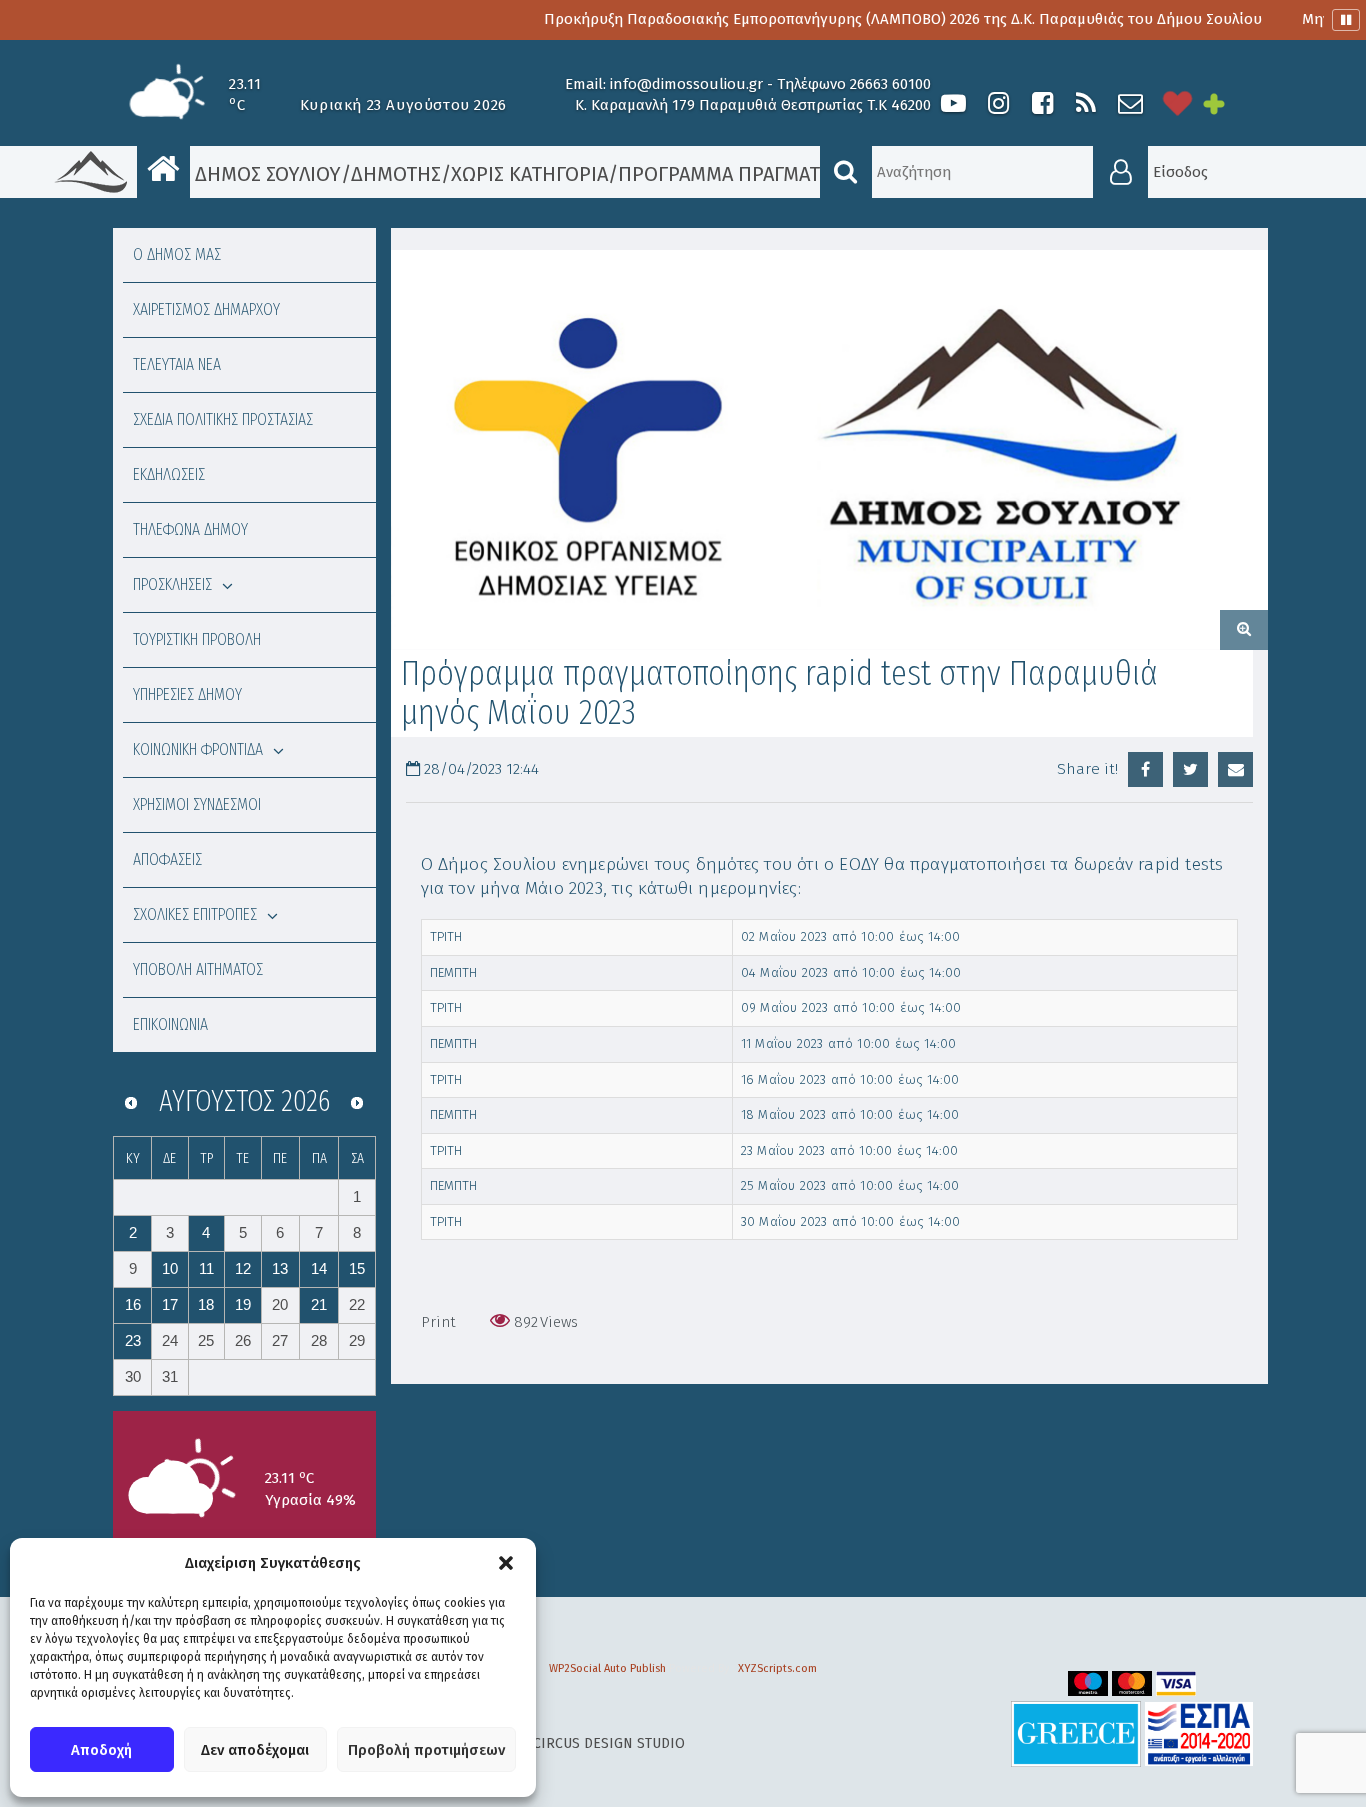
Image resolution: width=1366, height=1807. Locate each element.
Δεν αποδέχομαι (255, 1750)
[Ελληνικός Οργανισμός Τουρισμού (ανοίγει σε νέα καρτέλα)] (1076, 1733)
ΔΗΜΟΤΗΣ (396, 174)
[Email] (1235, 769)
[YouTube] (953, 103)
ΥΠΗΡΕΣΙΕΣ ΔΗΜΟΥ (187, 694)
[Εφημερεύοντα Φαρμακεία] (1228, 103)
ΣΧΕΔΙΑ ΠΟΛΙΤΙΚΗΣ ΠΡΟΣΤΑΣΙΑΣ (223, 419)
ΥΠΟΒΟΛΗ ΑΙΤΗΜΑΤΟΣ (198, 969)
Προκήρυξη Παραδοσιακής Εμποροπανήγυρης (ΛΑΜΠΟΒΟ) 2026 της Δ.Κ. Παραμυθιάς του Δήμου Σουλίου (861, 19)
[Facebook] (1042, 103)
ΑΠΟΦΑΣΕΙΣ (167, 859)
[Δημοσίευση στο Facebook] (1145, 769)
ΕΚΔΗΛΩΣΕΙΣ (169, 474)
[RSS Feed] (1086, 103)
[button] (506, 1563)
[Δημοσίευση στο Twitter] (1190, 769)
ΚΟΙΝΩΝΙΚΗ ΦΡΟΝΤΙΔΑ (198, 749)
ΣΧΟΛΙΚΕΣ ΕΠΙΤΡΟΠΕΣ (195, 914)
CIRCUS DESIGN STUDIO (609, 1743)
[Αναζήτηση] (846, 172)
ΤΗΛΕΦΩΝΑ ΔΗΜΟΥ (190, 529)
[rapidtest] (830, 450)
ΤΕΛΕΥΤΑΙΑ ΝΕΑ (177, 364)
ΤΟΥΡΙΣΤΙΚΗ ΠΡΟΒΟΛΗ (197, 639)
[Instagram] (998, 103)
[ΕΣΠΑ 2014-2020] (1199, 1733)
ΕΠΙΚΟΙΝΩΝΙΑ (170, 1024)
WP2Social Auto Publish (607, 1668)
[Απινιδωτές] (1178, 103)
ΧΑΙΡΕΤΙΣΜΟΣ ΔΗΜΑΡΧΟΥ (206, 309)
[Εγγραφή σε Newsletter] (1130, 103)
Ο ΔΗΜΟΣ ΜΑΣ (177, 254)
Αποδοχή (101, 1750)
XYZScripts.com (777, 1668)
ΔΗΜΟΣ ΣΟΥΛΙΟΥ (265, 174)
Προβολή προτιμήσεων (426, 1750)
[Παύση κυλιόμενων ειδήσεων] (1346, 20)
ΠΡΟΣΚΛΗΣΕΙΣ (172, 584)
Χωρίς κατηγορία (529, 174)
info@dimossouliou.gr (686, 84)
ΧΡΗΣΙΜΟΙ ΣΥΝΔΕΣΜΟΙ (197, 804)
